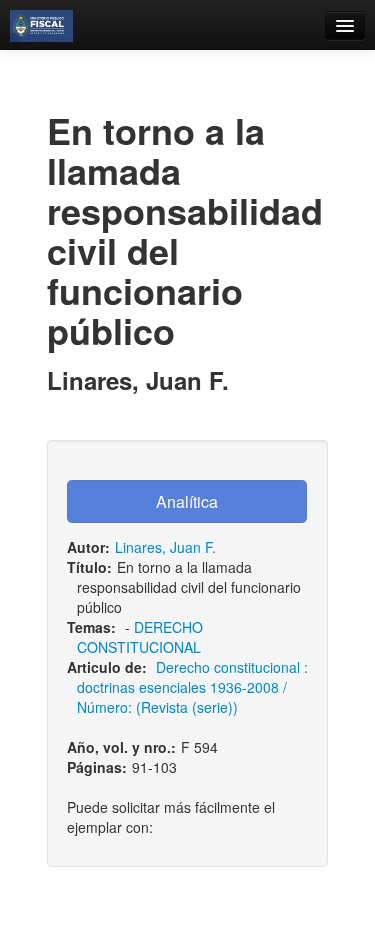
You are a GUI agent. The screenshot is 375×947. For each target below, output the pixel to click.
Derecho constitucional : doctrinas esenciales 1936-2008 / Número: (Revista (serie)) (192, 687)
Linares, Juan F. (165, 547)
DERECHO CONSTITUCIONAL (140, 637)
